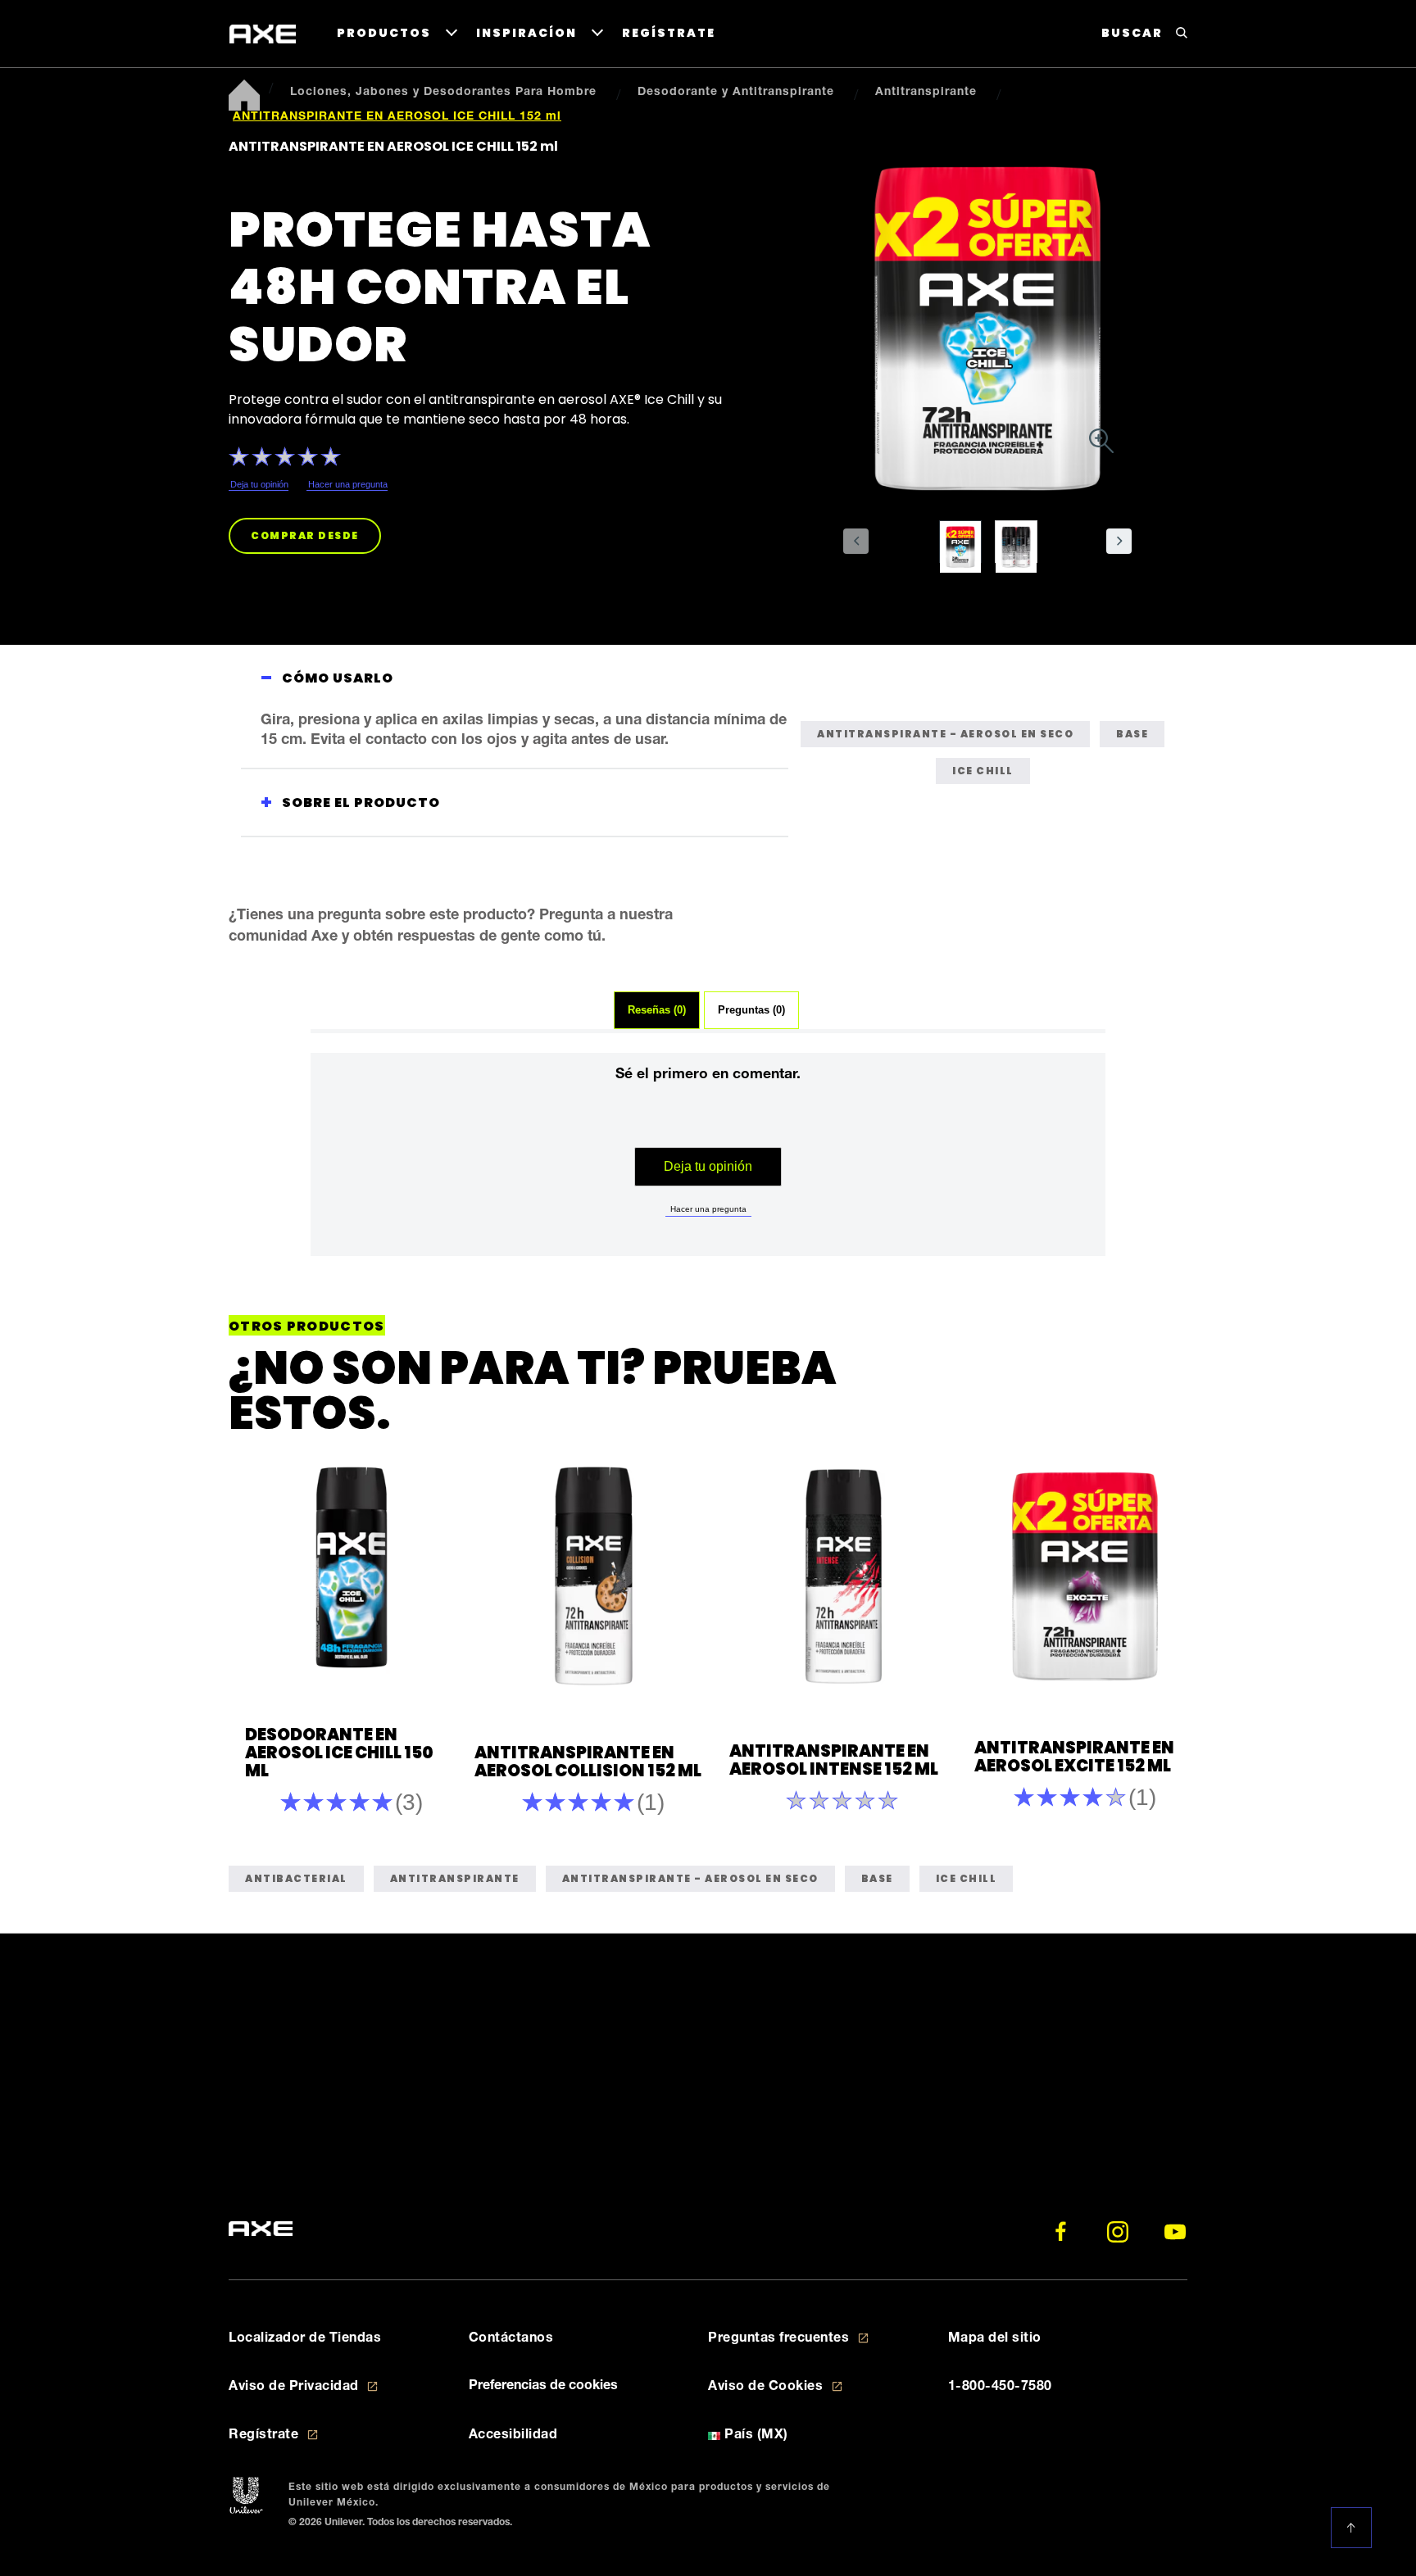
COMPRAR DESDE (305, 535)
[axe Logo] (263, 34)
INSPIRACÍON (526, 33)
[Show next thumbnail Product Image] (1119, 541)
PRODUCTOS (384, 33)
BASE (1132, 734)
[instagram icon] (1118, 2232)
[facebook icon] (1060, 2232)
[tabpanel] (708, 1181)
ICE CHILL (983, 771)
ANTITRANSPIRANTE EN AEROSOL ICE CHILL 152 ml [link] (397, 117)
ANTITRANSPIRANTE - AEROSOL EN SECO (945, 734)
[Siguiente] (1160, 1639)
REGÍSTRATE (669, 33)
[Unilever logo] (246, 2497)
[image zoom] (1101, 444)
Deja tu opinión (708, 1166)
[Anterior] (264, 1639)
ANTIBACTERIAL (296, 1878)
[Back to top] (1355, 2528)
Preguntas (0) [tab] (751, 1010)
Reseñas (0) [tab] (657, 1010)
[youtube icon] (1175, 2232)
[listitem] (967, 551)
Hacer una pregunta (708, 1209)
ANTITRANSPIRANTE (455, 1878)
